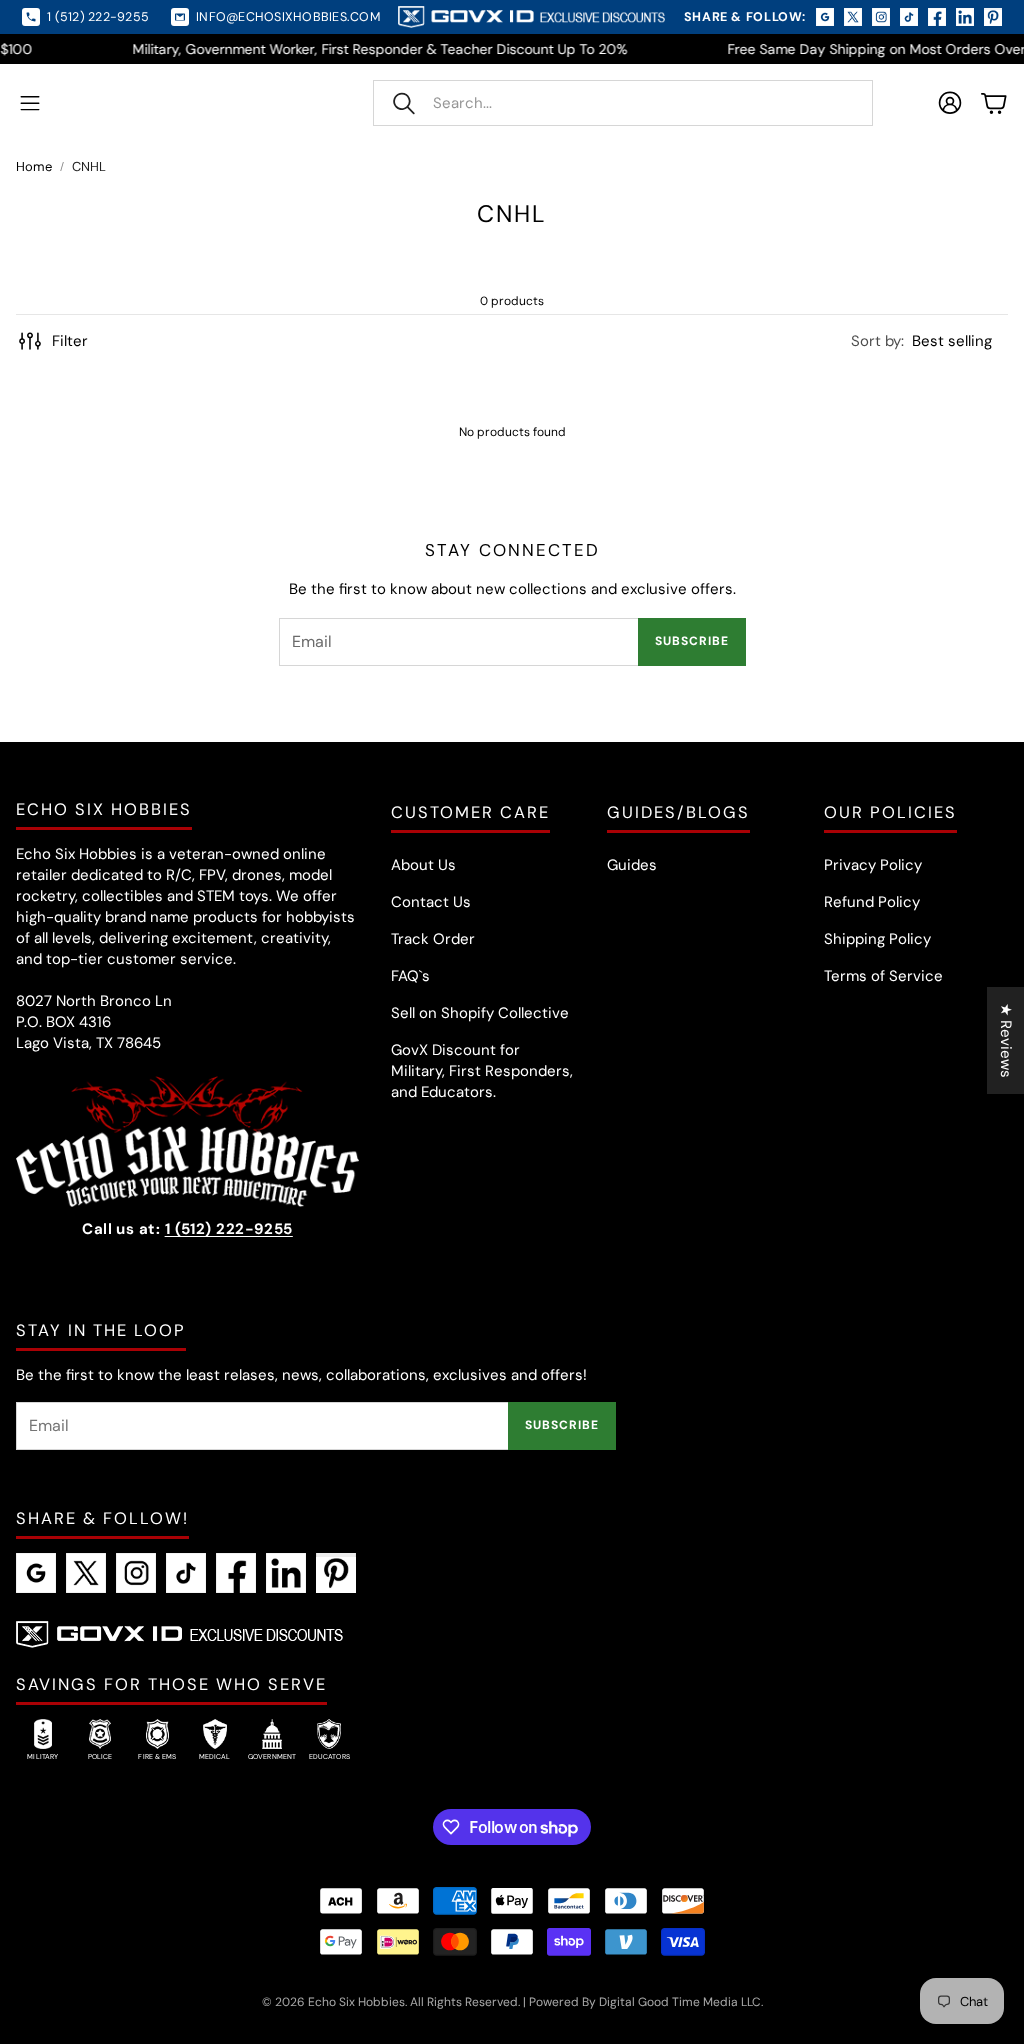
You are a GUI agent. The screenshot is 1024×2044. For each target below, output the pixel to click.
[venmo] (626, 1942)
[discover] (683, 1901)
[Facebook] (236, 1573)
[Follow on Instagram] (881, 17)
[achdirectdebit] (341, 1901)
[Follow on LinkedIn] (965, 17)
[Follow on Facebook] (937, 17)
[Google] (36, 1573)
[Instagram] (136, 1573)
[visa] (683, 1942)
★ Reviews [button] (1006, 1040)
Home (34, 166)
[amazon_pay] (398, 1901)
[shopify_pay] (569, 1942)
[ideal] (398, 1942)
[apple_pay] (512, 1901)
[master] (455, 1942)
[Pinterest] (336, 1573)
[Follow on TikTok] (909, 17)
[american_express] (455, 1901)
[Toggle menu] (30, 103)
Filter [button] (70, 341)
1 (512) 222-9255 (229, 1229)
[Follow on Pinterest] (993, 17)
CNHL (89, 166)
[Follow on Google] (825, 17)
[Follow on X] (853, 17)
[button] (623, 103)
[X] (86, 1573)
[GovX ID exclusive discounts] (531, 17)
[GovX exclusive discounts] (179, 1634)
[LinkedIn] (286, 1573)
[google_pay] (341, 1942)
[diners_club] (626, 1901)
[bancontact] (569, 1901)
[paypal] (512, 1942)
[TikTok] (186, 1573)
